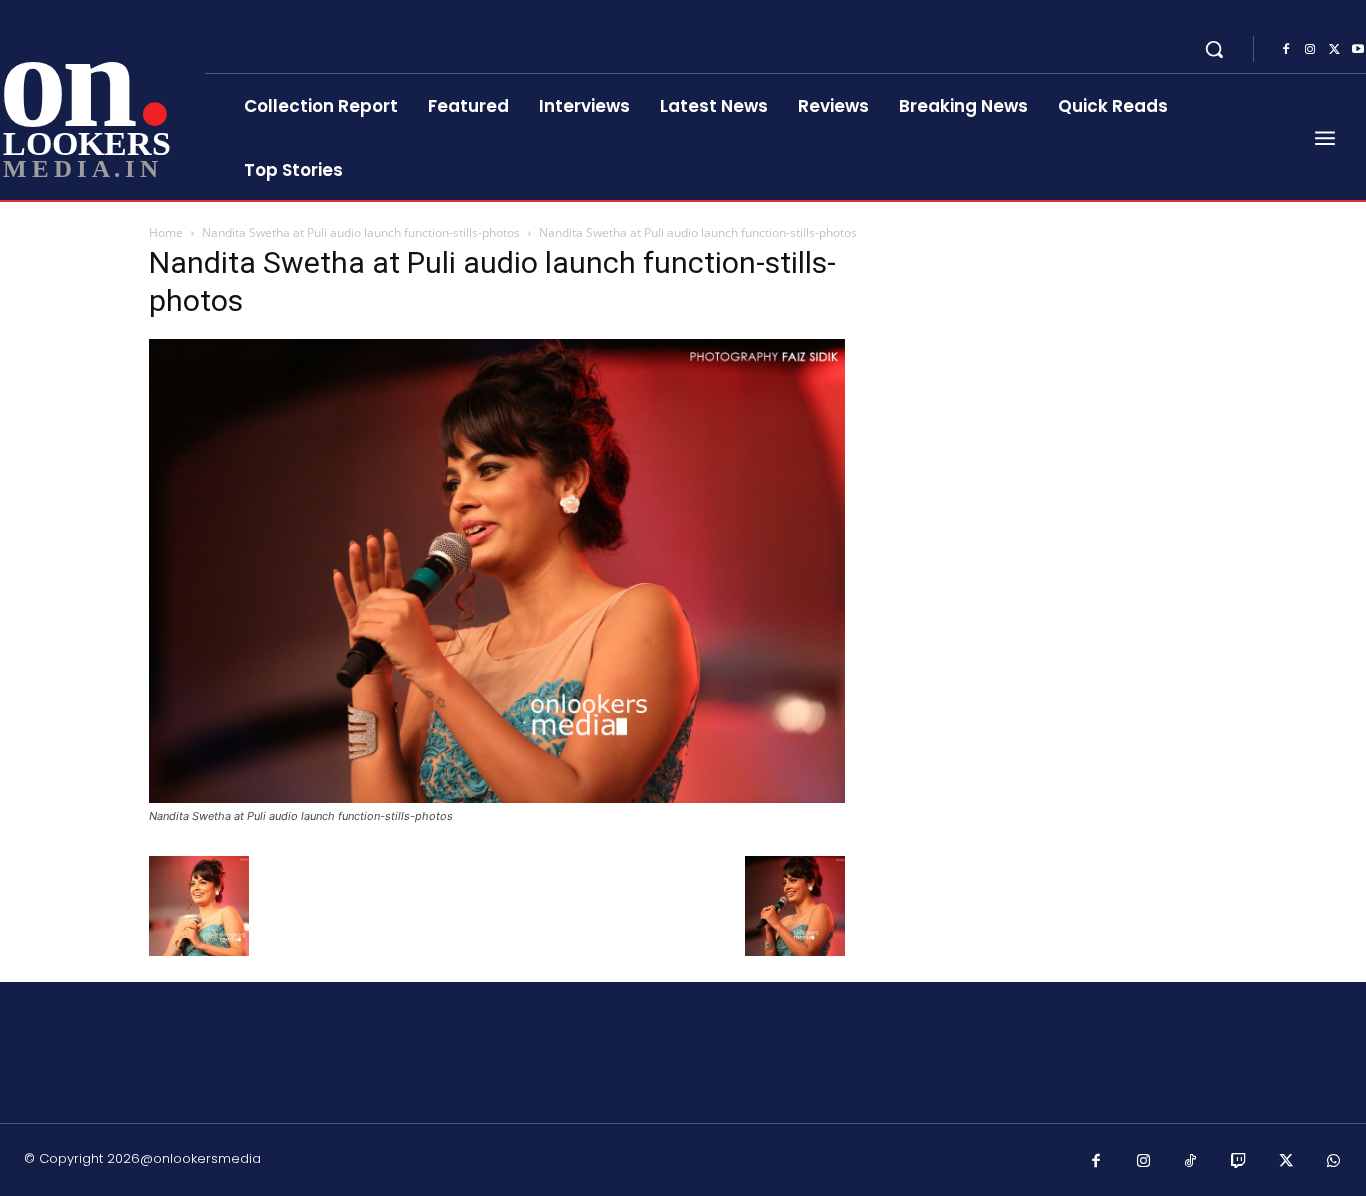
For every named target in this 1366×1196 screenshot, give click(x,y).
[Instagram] (1310, 50)
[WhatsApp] (1334, 1162)
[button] (1214, 49)
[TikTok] (1191, 1162)
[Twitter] (1334, 50)
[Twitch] (1239, 1162)
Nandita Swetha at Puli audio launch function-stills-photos (361, 232)
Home (166, 232)
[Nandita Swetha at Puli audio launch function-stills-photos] (497, 797)
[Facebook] (1286, 50)
